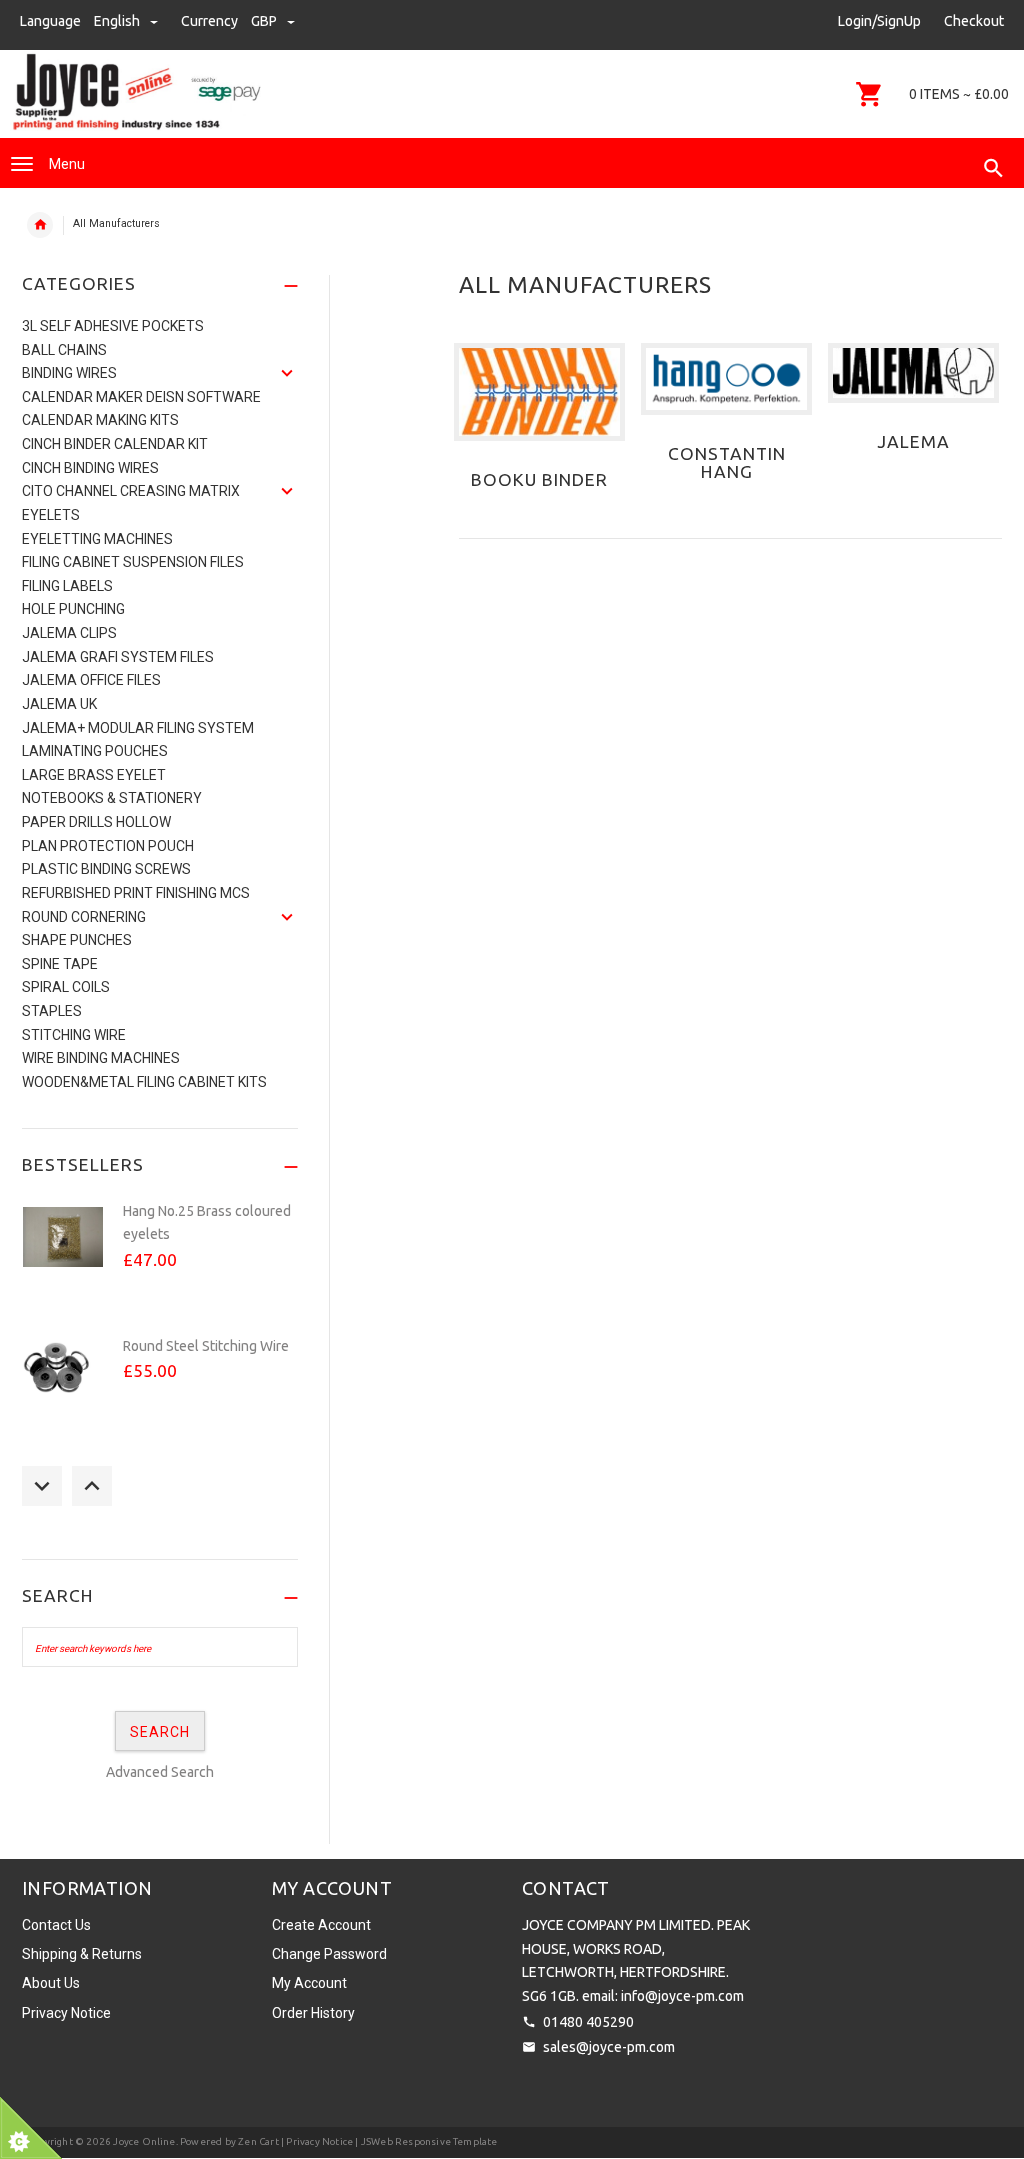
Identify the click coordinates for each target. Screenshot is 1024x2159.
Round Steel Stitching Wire (206, 1346)
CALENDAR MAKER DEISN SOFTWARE (141, 397)
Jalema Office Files (91, 680)
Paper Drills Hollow (96, 822)
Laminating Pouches (95, 751)
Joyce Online (144, 2141)
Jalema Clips (69, 633)
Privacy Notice (66, 2013)
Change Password (329, 1954)
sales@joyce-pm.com (609, 2047)
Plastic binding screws (106, 869)
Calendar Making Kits (100, 420)
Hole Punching (73, 609)
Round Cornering (84, 917)
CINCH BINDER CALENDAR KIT (115, 444)
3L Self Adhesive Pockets (113, 326)
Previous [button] (42, 1486)
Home (40, 225)
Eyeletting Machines (97, 539)
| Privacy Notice (316, 2141)
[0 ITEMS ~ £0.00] (869, 94)
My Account (309, 1983)
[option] (160, 1258)
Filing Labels (67, 586)
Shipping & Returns (82, 1954)
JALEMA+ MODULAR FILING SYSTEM (138, 728)
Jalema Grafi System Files (118, 657)
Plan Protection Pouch (108, 846)
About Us (51, 1983)
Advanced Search (160, 1772)
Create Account (321, 1925)
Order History (313, 2013)
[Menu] (22, 164)
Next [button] (92, 1486)
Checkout (974, 21)
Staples (52, 1011)
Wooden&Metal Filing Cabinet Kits (144, 1082)
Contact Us (56, 1925)
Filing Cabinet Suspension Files (133, 562)
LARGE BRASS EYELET (94, 775)
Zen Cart (258, 2141)
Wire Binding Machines (101, 1058)
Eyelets (51, 515)
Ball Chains (64, 350)
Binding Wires (69, 373)
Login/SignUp (879, 21)
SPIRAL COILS (66, 987)
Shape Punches (77, 940)
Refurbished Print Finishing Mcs (136, 893)
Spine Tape (60, 964)
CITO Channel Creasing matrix (131, 491)
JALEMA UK (59, 704)
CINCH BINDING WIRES (90, 468)
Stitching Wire (74, 1035)
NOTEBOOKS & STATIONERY (112, 798)
